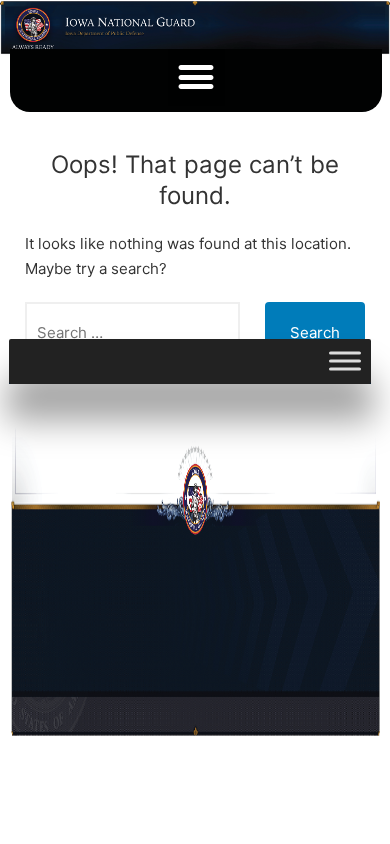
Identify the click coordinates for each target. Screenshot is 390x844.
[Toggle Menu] (345, 361)
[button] (196, 77)
